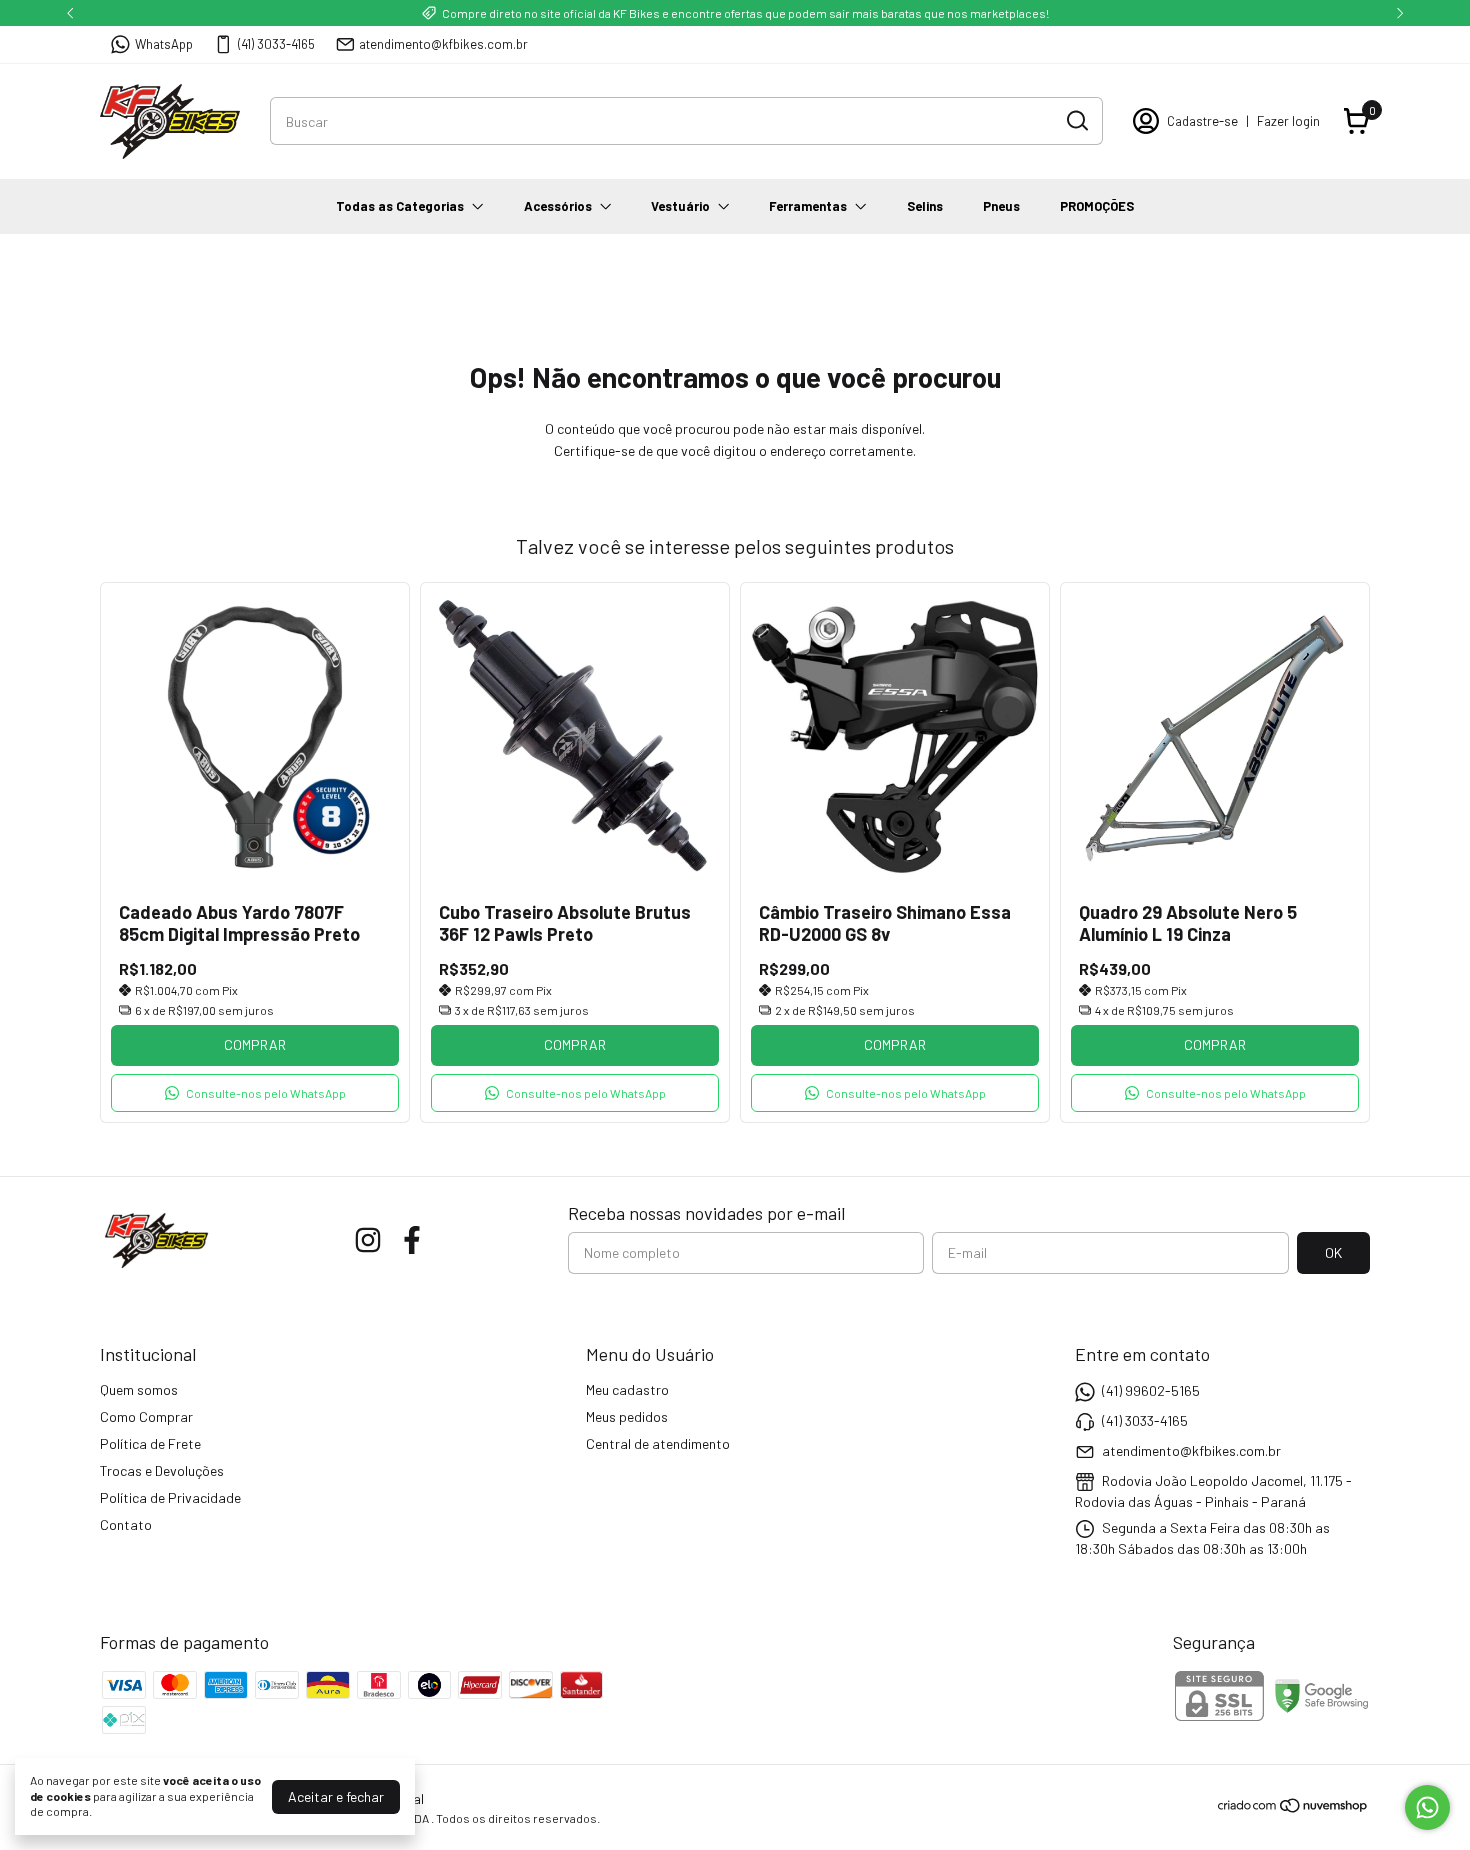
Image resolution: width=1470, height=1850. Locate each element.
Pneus (1001, 206)
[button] (255, 1093)
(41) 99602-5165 (1151, 1390)
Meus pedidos (627, 1416)
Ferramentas (808, 206)
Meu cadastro (627, 1389)
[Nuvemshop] (1293, 1808)
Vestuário (680, 206)
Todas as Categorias (400, 206)
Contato (126, 1524)
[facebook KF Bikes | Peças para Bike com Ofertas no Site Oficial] (412, 1240)
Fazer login (1288, 121)
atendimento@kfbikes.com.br (443, 44)
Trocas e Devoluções (162, 1470)
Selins (925, 206)
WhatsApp (164, 44)
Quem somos (139, 1389)
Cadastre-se (1202, 121)
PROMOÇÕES (1097, 206)
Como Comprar (146, 1416)
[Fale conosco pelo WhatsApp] (1427, 1807)
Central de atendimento (658, 1443)
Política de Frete (150, 1443)
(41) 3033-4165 (276, 44)
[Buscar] (1076, 120)
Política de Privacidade (170, 1497)
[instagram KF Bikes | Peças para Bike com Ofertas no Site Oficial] (368, 1240)
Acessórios (558, 206)
